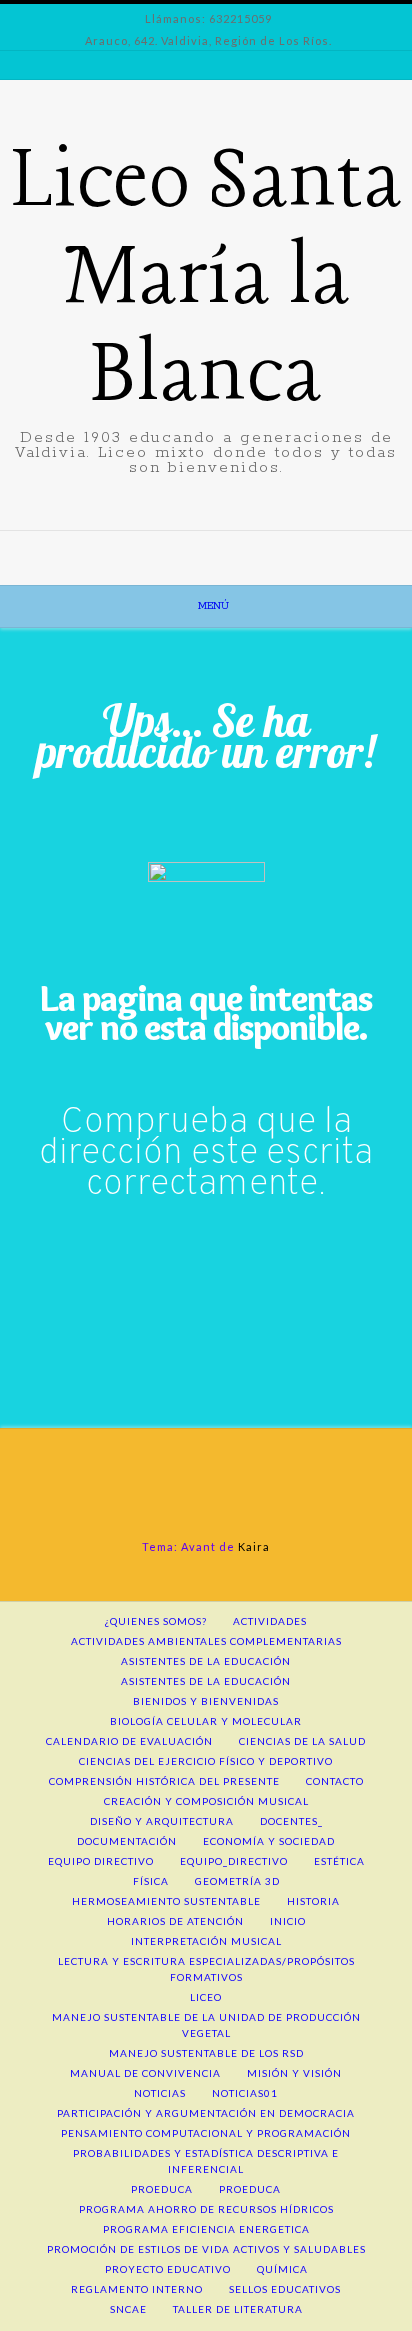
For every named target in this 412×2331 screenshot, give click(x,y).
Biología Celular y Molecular (206, 1721)
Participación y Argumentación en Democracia (206, 2113)
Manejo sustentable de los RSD (206, 2053)
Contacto (335, 1781)
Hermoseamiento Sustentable (166, 1901)
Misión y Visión (294, 2073)
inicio (288, 1921)
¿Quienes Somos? (156, 1621)
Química (282, 2269)
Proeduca (162, 2189)
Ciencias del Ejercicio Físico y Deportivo (206, 1761)
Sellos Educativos (285, 2289)
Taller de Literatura (238, 2309)
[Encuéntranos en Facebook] (218, 545)
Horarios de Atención (175, 1921)
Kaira (254, 1546)
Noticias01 (245, 2093)
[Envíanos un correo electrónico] (194, 545)
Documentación (127, 1841)
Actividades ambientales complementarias (206, 1641)
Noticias (160, 2093)
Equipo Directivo (101, 1861)
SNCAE (128, 2309)
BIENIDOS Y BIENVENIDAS (206, 1701)
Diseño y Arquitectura (162, 1821)
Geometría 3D (237, 1881)
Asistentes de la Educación (206, 1681)
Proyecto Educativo (168, 2269)
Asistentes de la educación (206, 1661)
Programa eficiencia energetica (206, 2229)
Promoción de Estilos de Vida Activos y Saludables (206, 2249)
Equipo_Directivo (234, 1861)
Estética (339, 1861)
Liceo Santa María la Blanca (206, 280)
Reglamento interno (137, 2289)
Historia (313, 1901)
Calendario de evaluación (129, 1741)
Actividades (270, 1621)
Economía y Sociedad (269, 1841)
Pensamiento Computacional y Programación (206, 2133)
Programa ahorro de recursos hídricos (206, 2209)
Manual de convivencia (145, 2073)
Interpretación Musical (206, 1941)
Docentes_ (291, 1821)
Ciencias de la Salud (302, 1741)
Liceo (206, 1997)
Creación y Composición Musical (206, 1801)
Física (151, 1881)
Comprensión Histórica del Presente (164, 1781)
